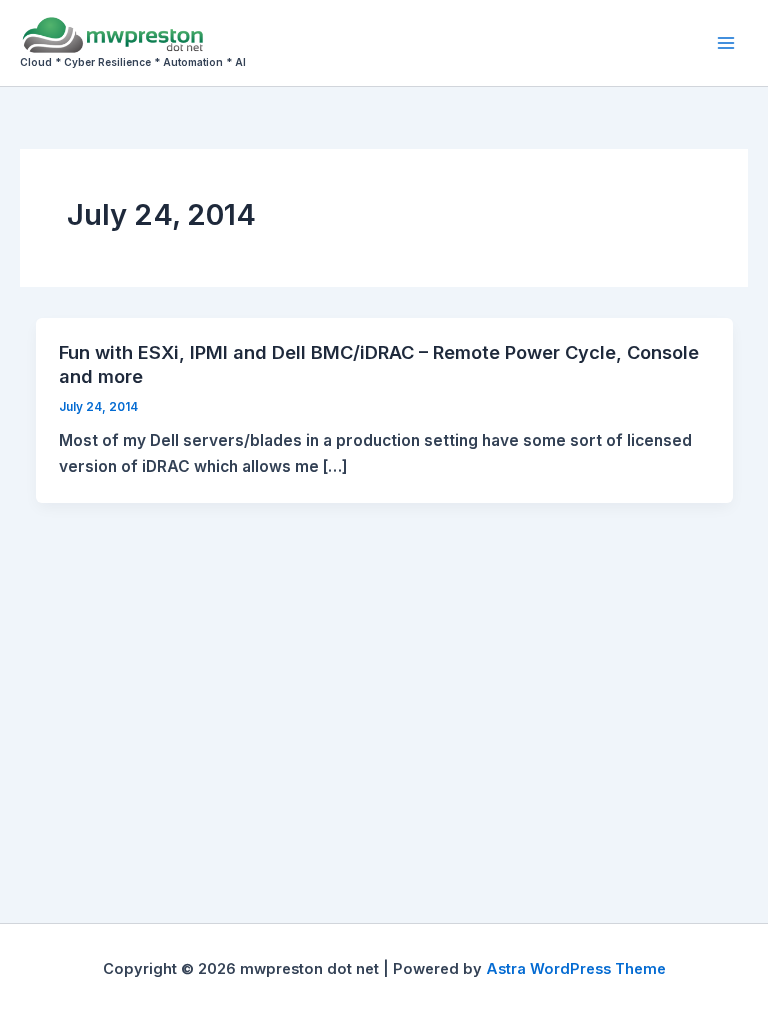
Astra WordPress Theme (576, 969)
